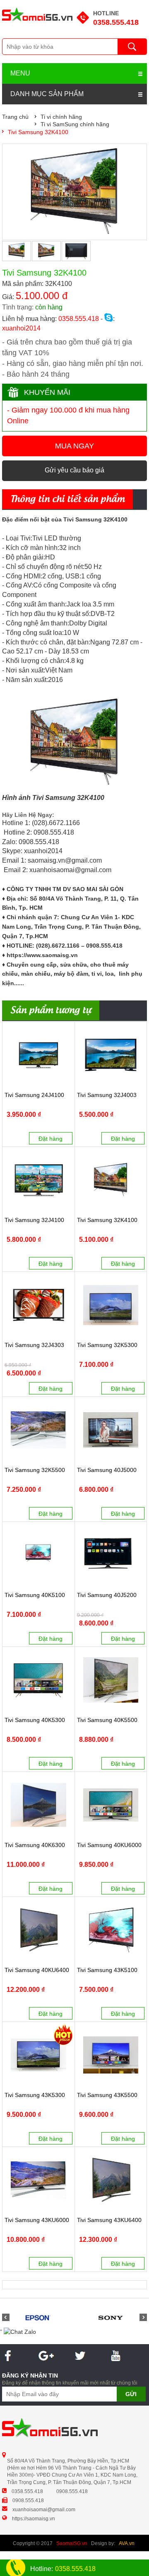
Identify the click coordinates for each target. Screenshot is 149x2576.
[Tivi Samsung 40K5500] (111, 1680)
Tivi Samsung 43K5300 (35, 2095)
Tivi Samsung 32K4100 (107, 1220)
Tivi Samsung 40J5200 (107, 1595)
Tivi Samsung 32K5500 (35, 1470)
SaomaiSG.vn (72, 2543)
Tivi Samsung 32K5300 (107, 1345)
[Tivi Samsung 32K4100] (111, 1180)
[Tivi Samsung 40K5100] (38, 1555)
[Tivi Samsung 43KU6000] (38, 2180)
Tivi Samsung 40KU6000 (109, 1845)
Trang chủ (15, 117)
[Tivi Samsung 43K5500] (111, 2055)
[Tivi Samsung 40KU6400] (38, 1930)
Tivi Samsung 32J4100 (34, 1220)
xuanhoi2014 (21, 328)
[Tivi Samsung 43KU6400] (111, 2180)
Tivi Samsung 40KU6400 (37, 1970)
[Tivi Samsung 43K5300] (38, 2055)
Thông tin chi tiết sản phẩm (67, 500)
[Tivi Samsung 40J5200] (111, 1555)
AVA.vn (127, 2543)
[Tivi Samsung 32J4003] (111, 1055)
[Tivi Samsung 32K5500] (38, 1430)
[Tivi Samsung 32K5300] (111, 1305)
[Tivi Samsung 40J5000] (111, 1430)
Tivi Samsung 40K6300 (35, 1845)
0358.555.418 (116, 22)
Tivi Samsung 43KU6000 (37, 2220)
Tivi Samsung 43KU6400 (109, 2220)
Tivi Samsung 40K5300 (35, 1720)
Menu (20, 73)
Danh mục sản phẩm (47, 94)
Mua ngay (74, 446)
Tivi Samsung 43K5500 (107, 2095)
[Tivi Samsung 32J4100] (38, 1180)
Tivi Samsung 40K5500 (107, 1720)
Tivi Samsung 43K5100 (107, 1970)
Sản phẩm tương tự (51, 1011)
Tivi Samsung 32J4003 (107, 1095)
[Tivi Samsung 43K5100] (111, 1930)
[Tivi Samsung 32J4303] (38, 1305)
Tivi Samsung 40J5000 (107, 1470)
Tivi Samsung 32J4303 (34, 1345)
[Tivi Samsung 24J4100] (38, 1055)
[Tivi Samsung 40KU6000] (111, 1805)
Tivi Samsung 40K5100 (35, 1595)
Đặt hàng (50, 1139)
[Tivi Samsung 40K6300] (38, 1805)
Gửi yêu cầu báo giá (74, 470)
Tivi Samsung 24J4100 (34, 1095)
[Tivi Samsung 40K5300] (38, 1680)
